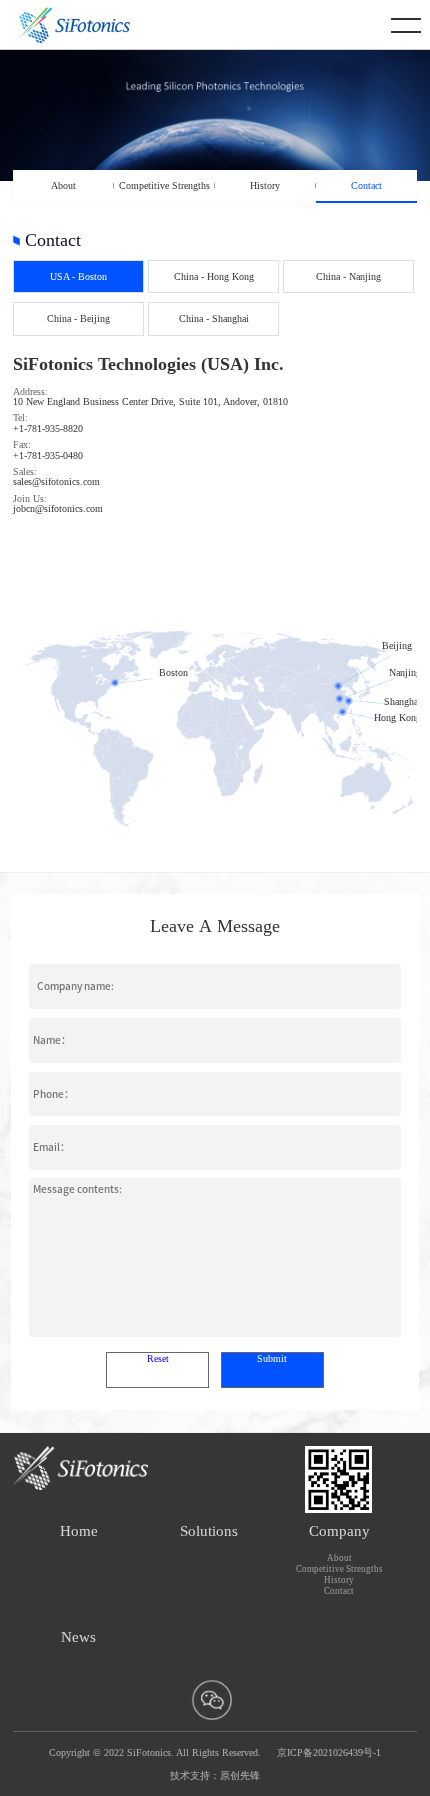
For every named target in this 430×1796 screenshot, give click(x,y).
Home (79, 1531)
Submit (272, 1358)
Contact (366, 185)
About (63, 185)
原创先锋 (240, 1775)
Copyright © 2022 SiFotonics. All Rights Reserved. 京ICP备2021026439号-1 (215, 1752)
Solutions (209, 1531)
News (78, 1637)
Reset (158, 1358)
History (265, 185)
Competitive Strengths (164, 185)
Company (339, 1531)
